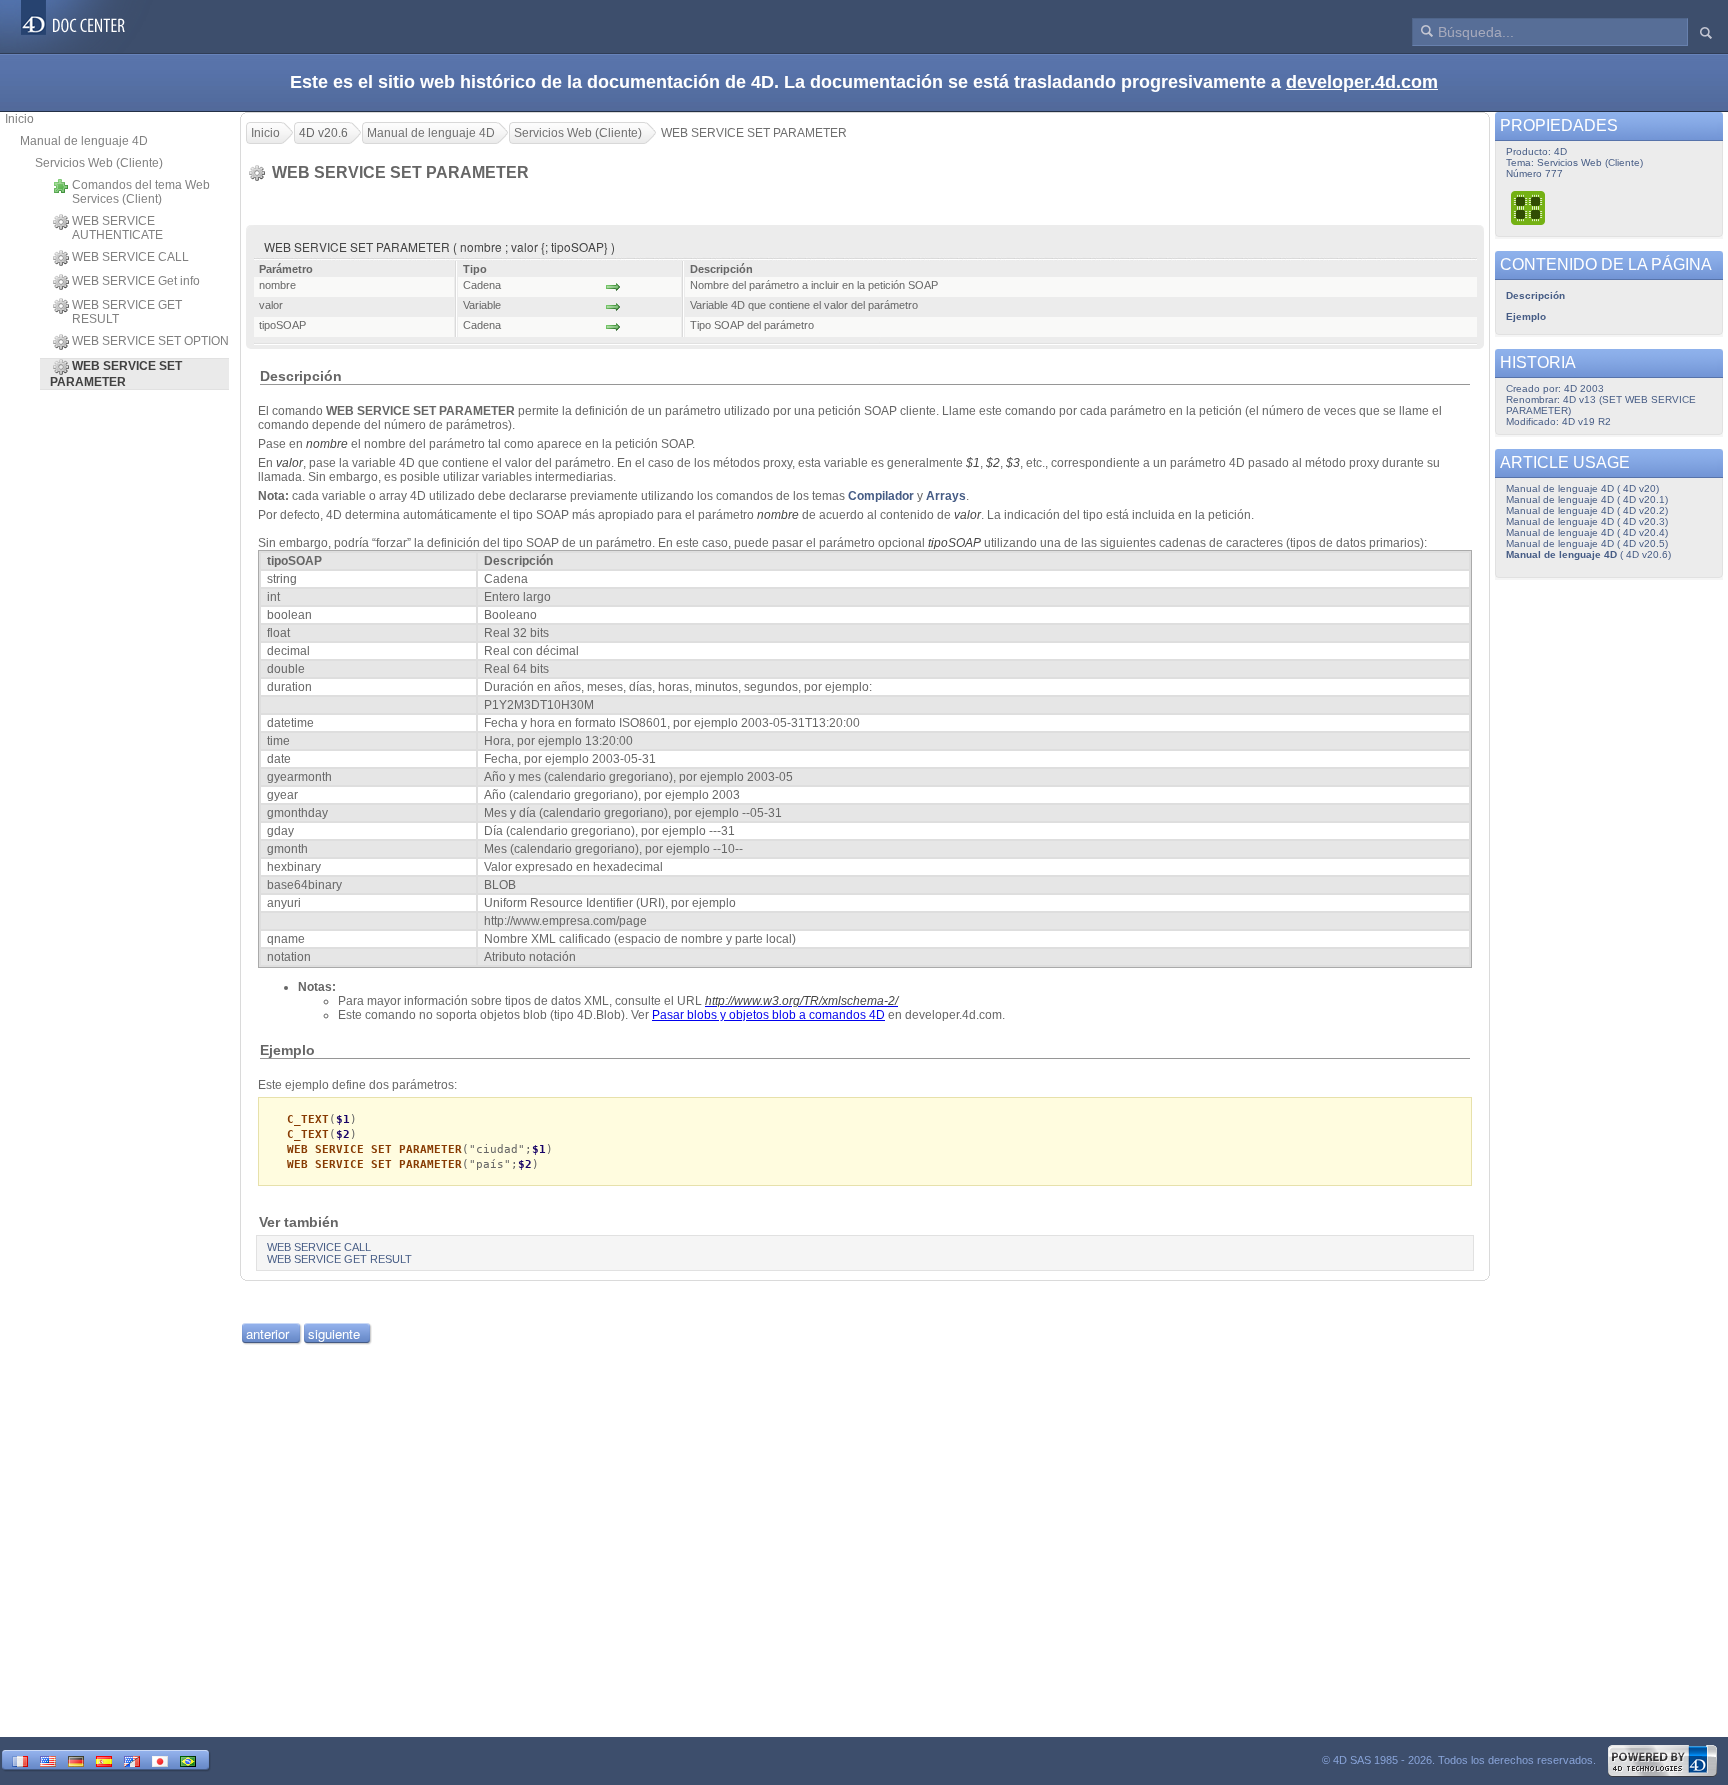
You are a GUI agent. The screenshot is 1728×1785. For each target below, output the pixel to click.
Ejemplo (1526, 316)
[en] (48, 1759)
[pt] (188, 1759)
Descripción (1535, 295)
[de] (76, 1759)
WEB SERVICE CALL (130, 257)
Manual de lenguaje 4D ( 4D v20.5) (1587, 543)
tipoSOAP (954, 543)
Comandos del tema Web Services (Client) (141, 192)
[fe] (132, 1759)
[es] (104, 1759)
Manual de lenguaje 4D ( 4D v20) (1582, 488)
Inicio (19, 119)
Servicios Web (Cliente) (99, 163)
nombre (327, 444)
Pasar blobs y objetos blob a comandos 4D (768, 1015)
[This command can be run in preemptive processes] (1529, 207)
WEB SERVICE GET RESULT (127, 312)
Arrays (946, 496)
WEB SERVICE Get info (136, 281)
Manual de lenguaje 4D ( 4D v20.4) (1587, 532)
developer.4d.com (1362, 82)
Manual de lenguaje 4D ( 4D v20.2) (1587, 510)
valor (289, 463)
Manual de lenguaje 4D (84, 141)
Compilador (881, 496)
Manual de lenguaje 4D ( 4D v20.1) (1587, 499)
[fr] (20, 1759)
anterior (267, 1333)
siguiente (334, 1333)
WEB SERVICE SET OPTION (150, 341)
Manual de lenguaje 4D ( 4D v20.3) (1587, 521)
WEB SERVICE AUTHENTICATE (117, 228)
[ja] (160, 1759)
